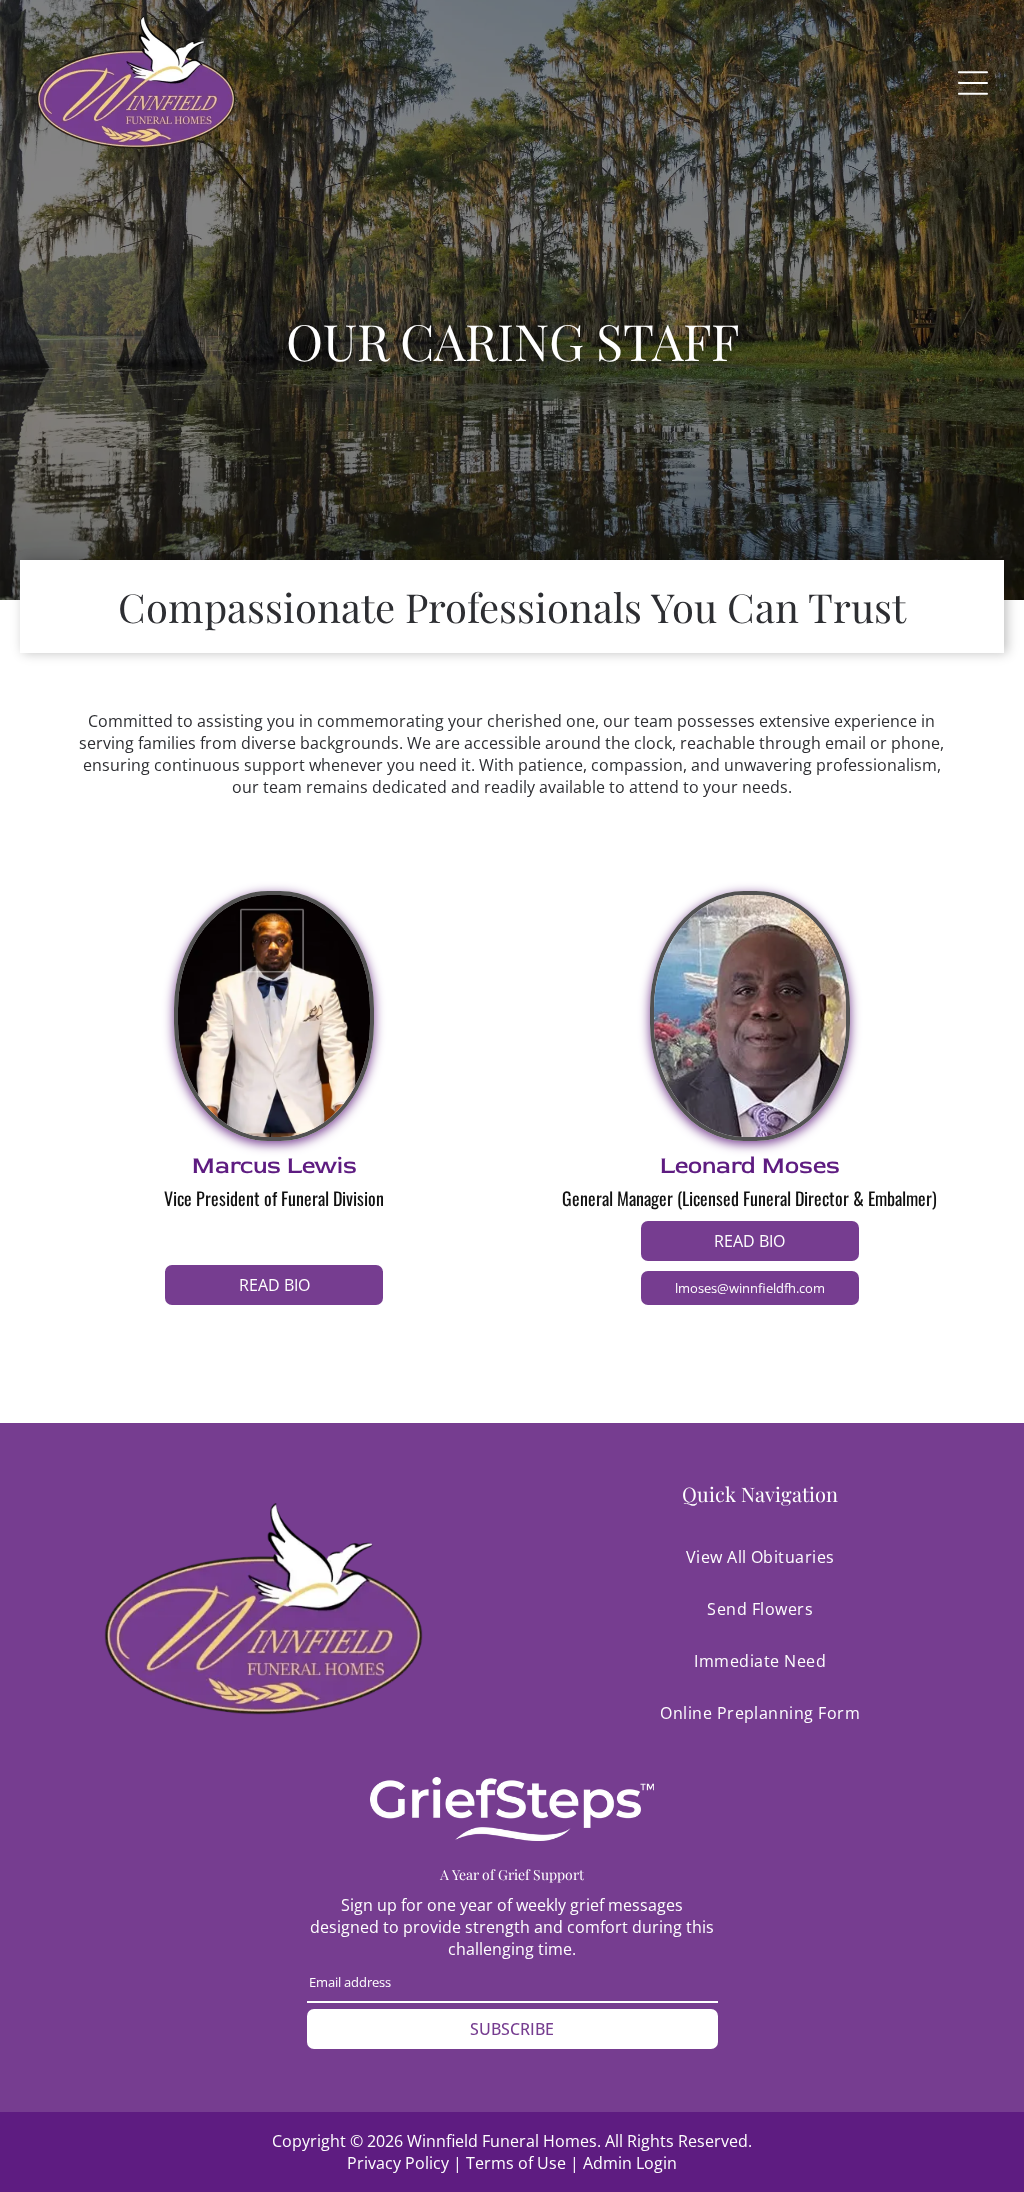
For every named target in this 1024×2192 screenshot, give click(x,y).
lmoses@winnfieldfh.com (750, 1288)
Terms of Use (516, 2163)
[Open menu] (973, 83)
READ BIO (274, 1285)
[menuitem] (760, 1557)
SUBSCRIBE (512, 2029)
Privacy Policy (398, 2163)
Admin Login (630, 2163)
